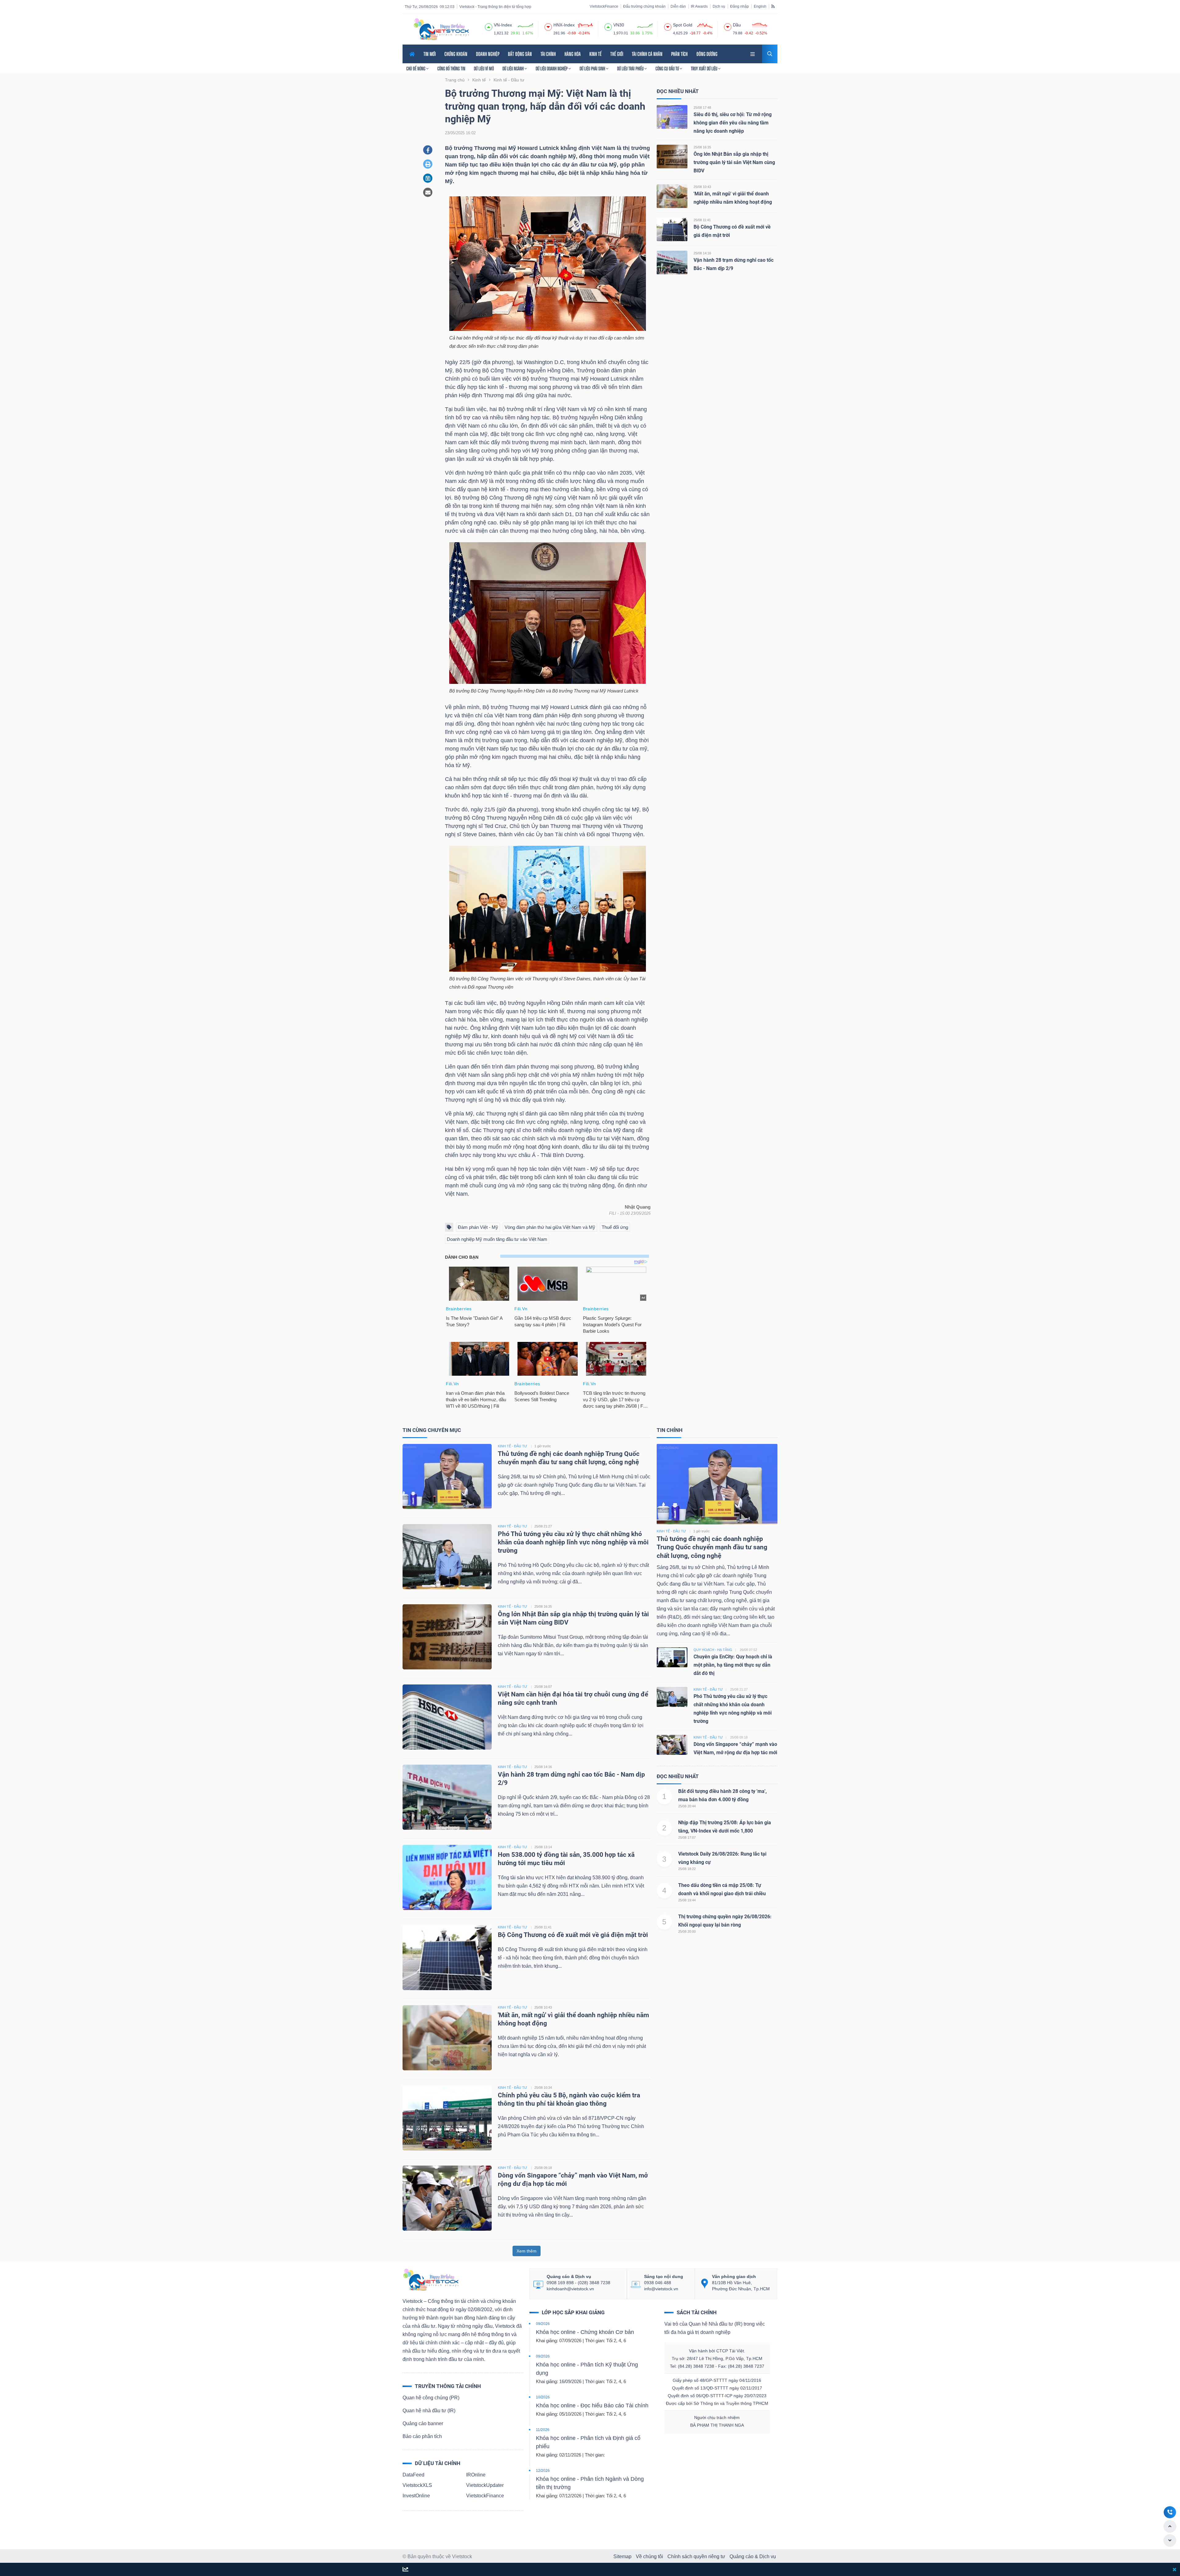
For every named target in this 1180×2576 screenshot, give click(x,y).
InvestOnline (416, 2496)
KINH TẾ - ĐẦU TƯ (512, 1446)
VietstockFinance (604, 6)
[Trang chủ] (431, 2279)
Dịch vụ (719, 6)
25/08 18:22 (687, 1869)
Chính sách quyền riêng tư (696, 2556)
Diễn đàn (678, 6)
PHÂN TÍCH (679, 54)
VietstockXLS (417, 2485)
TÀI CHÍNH (548, 54)
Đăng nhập (739, 6)
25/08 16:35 (702, 147)
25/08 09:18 (543, 2168)
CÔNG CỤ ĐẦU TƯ (668, 69)
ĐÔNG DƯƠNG (707, 54)
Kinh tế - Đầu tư (671, 1531)
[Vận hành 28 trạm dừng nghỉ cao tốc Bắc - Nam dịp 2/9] (672, 262)
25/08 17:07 (687, 1837)
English (760, 6)
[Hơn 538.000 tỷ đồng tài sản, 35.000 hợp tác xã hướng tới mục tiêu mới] (447, 1877)
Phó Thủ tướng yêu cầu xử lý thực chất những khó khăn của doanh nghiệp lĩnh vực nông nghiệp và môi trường (573, 1542)
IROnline (476, 2475)
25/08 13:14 (543, 1847)
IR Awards (699, 6)
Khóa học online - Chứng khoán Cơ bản (585, 2332)
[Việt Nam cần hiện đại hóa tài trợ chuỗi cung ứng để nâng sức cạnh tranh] (447, 1717)
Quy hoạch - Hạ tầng (713, 1650)
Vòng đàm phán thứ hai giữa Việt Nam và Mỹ (550, 1227)
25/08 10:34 (543, 2088)
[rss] (773, 6)
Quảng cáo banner (423, 2423)
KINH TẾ (596, 54)
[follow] (405, 2570)
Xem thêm (527, 2251)
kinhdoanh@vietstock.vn (570, 2289)
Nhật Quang (638, 1207)
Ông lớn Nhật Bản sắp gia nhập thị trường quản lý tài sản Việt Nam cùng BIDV (734, 162)
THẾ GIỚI (617, 54)
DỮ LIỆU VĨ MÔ (484, 69)
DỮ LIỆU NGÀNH (513, 69)
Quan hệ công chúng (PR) (431, 2398)
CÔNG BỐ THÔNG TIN (451, 69)
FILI (613, 1213)
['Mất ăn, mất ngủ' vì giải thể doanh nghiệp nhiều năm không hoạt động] (672, 196)
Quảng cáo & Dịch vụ (753, 2556)
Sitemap (622, 2556)
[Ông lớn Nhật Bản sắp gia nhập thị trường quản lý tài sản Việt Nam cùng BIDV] (672, 156)
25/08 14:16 (702, 253)
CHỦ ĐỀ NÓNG (416, 69)
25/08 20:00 (687, 1931)
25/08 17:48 (702, 108)
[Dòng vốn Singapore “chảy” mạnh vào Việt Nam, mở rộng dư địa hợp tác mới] (447, 2198)
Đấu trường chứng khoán (644, 6)
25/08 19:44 (687, 1900)
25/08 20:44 (687, 1806)
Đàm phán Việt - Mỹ (478, 1227)
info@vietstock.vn (661, 2289)
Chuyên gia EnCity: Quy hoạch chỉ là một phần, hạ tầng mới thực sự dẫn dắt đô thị (733, 1665)
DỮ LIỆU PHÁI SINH (593, 69)
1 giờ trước (543, 1446)
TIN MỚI (430, 54)
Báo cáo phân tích (422, 2436)
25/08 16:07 (543, 1687)
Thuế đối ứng (615, 1227)
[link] (753, 53)
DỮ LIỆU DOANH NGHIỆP (552, 69)
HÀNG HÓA (573, 54)
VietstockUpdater (485, 2485)
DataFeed (413, 2475)
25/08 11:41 (702, 220)
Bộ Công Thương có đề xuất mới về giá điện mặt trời (573, 1935)
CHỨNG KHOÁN (456, 54)
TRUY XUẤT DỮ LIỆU (704, 69)
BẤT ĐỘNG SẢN (520, 54)
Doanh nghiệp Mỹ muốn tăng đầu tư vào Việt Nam (497, 1239)
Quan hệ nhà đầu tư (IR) (429, 2411)
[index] (489, 26)
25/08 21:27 (543, 1526)
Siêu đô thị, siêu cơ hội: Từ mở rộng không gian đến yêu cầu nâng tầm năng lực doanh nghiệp (733, 123)
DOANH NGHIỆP (488, 54)
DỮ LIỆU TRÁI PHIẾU (631, 69)
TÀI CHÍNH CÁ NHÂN (647, 54)
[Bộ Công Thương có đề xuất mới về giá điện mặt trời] (672, 229)
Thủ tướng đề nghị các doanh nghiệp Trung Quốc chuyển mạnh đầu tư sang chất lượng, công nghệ (712, 1547)
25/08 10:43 (702, 187)
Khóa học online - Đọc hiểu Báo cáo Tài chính (592, 2405)
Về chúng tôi (649, 2556)
